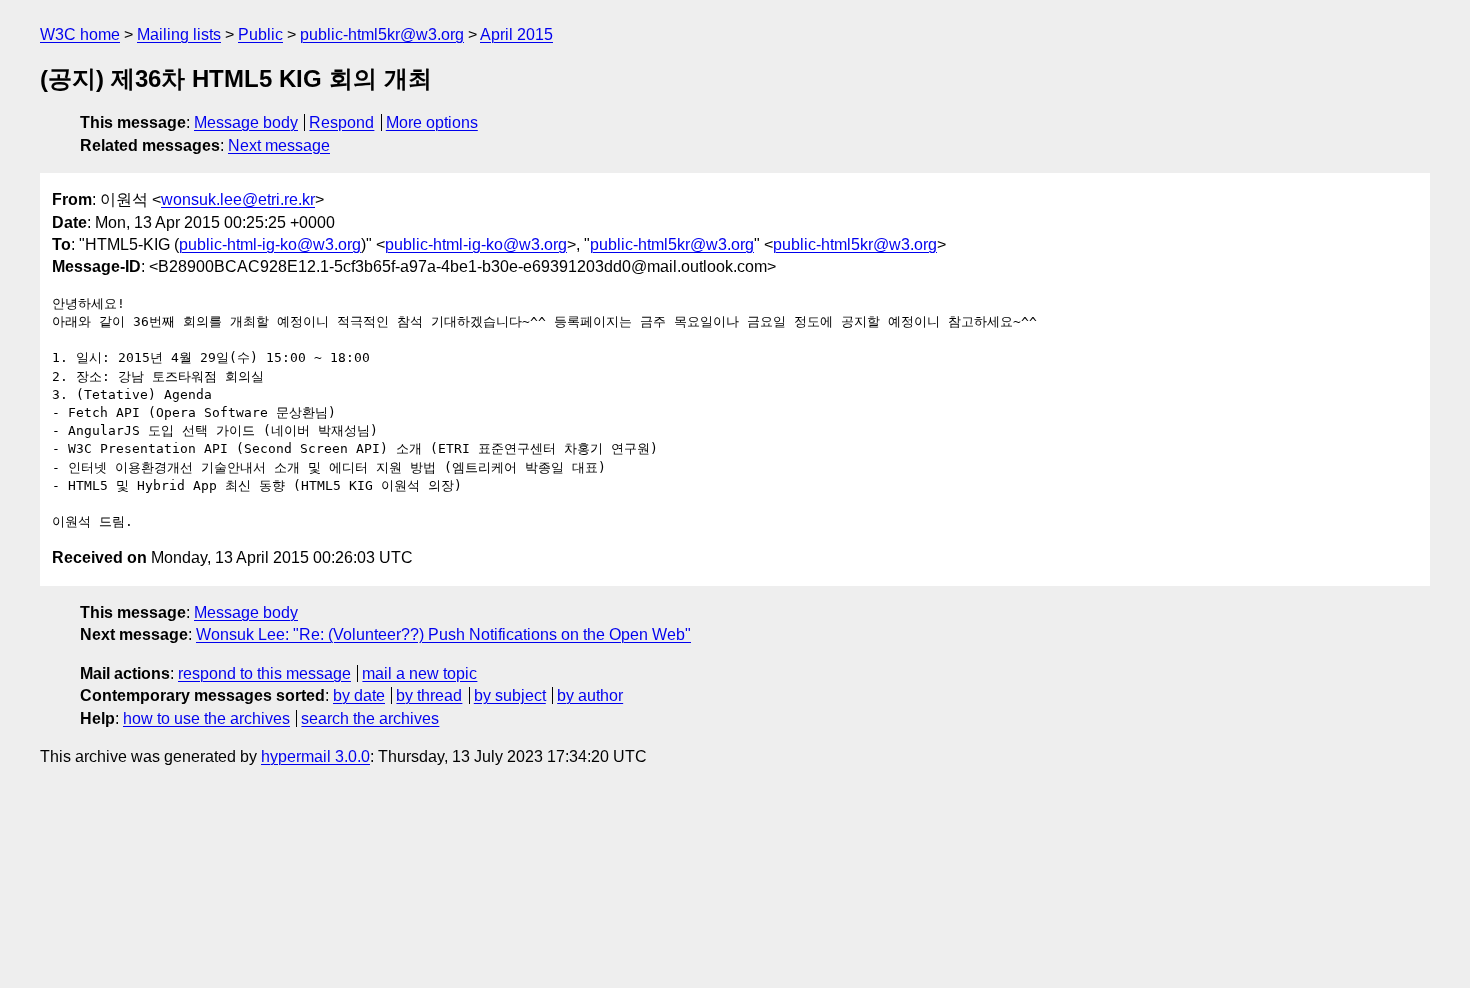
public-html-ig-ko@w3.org (270, 244)
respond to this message (264, 673)
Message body (246, 122)
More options (432, 122)
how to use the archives (206, 718)
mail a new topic (419, 673)
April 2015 (516, 34)
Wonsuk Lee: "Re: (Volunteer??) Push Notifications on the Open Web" (443, 634)
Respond (341, 122)
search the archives (370, 718)
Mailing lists (179, 34)
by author (590, 695)
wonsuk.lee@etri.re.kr (238, 199)
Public (260, 34)
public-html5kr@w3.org (382, 34)
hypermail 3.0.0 (315, 756)
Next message (279, 145)
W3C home (80, 34)
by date (359, 695)
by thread (429, 695)
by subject (510, 695)
